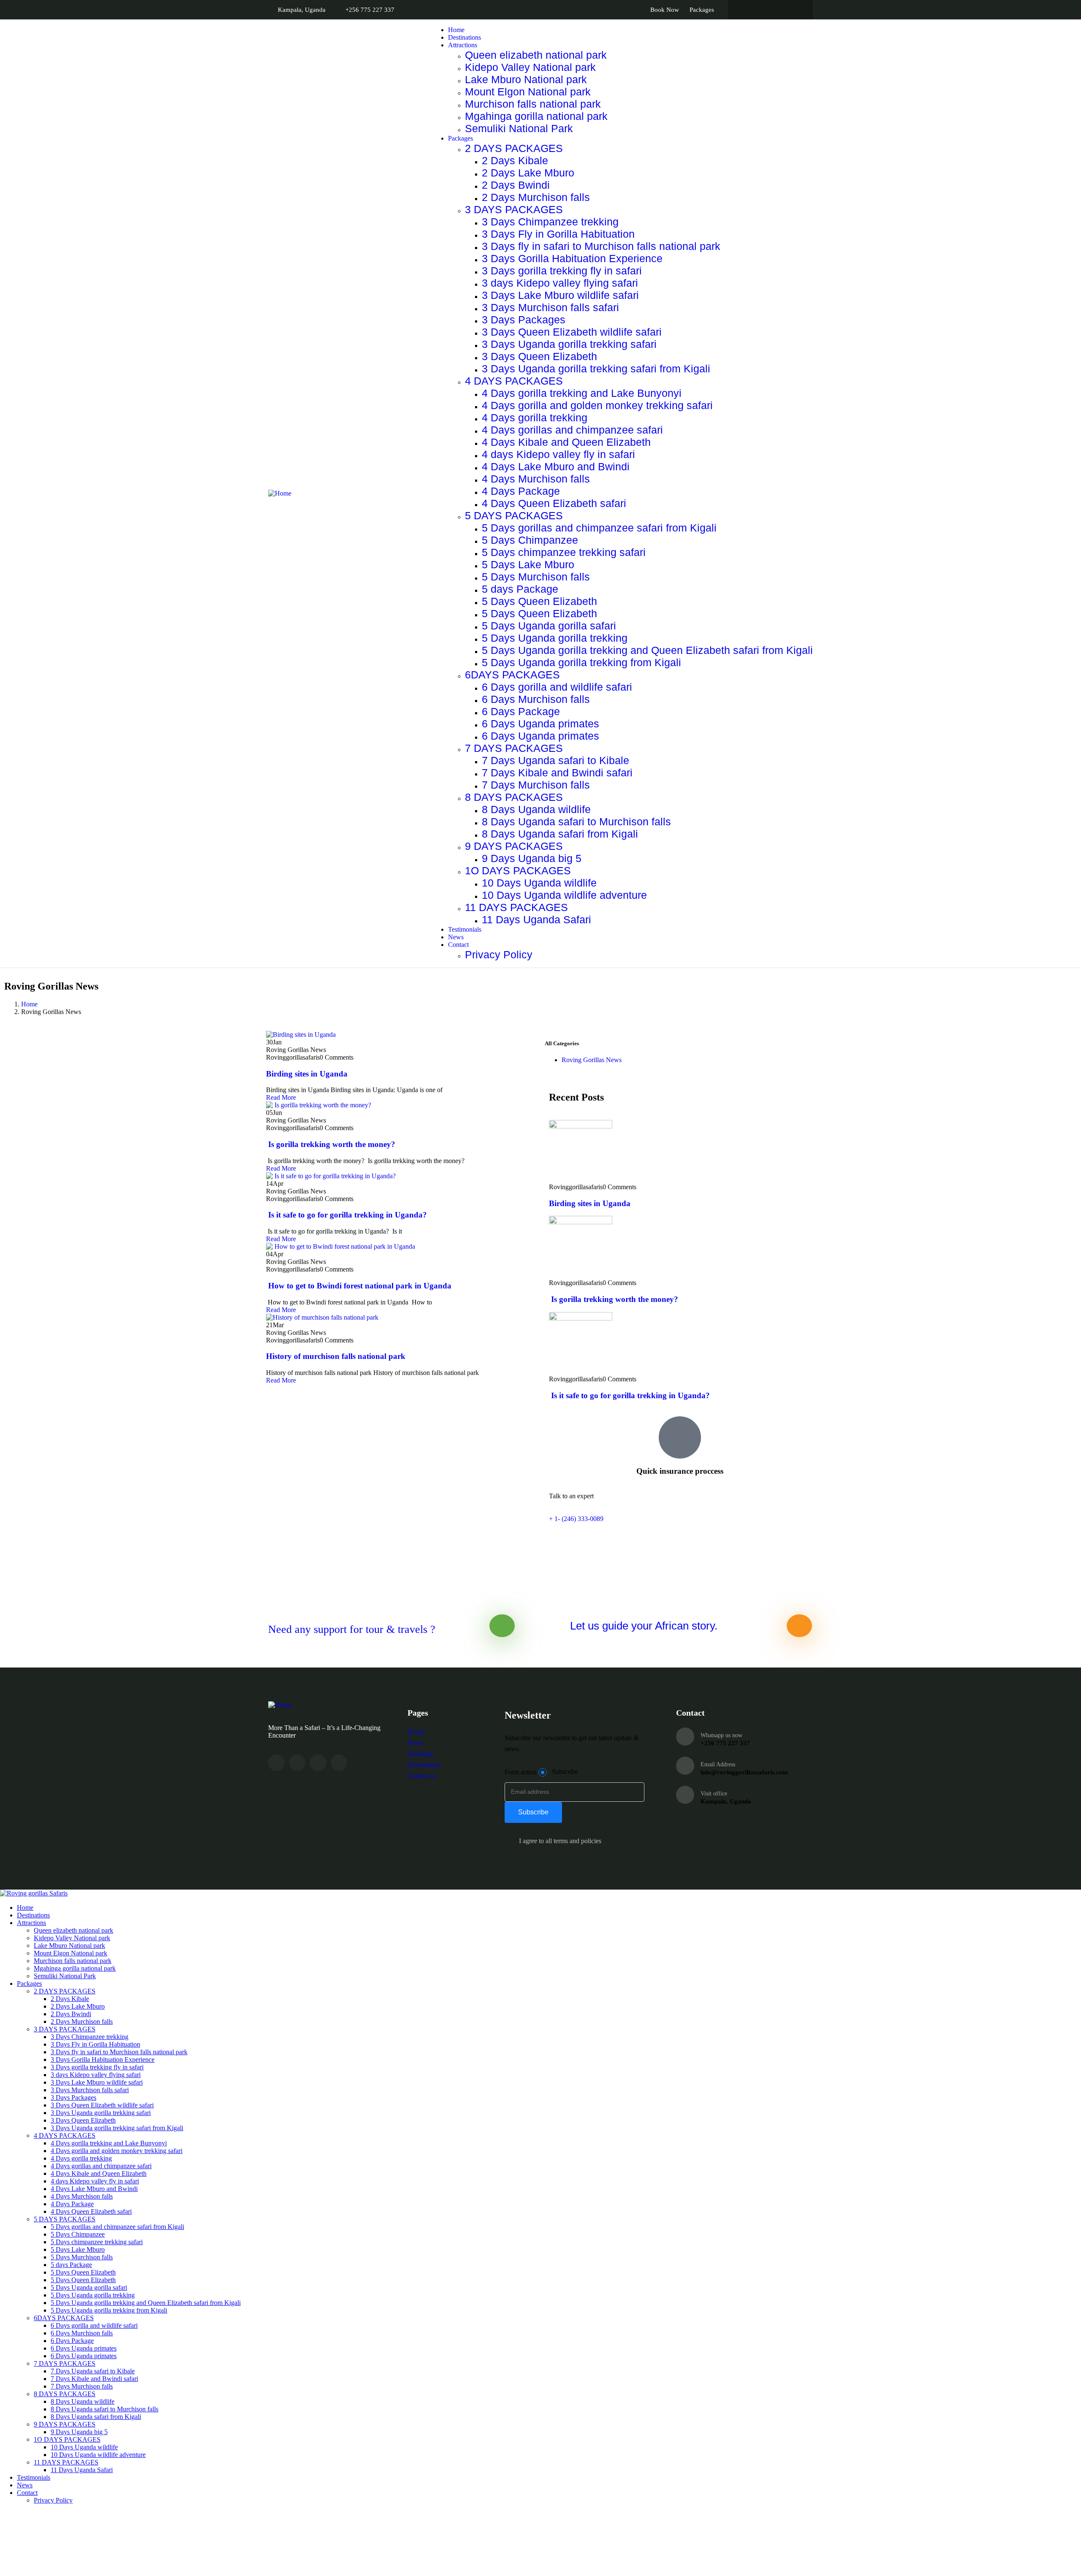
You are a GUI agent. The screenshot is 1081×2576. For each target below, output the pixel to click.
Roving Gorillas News (592, 1060)
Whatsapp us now (721, 1735)
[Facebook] (297, 1763)
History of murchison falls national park (336, 1356)
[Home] (280, 493)
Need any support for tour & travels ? (352, 1629)
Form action (521, 1772)
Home (29, 1004)
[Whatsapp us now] (685, 1737)
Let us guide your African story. (644, 1626)
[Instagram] (318, 1763)
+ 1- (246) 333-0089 (576, 1519)
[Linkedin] (339, 1763)
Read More (281, 1097)
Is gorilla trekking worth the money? (331, 1144)
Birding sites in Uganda (307, 1074)
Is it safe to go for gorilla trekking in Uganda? (346, 1215)
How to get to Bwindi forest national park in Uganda (359, 1286)
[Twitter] (276, 1763)
